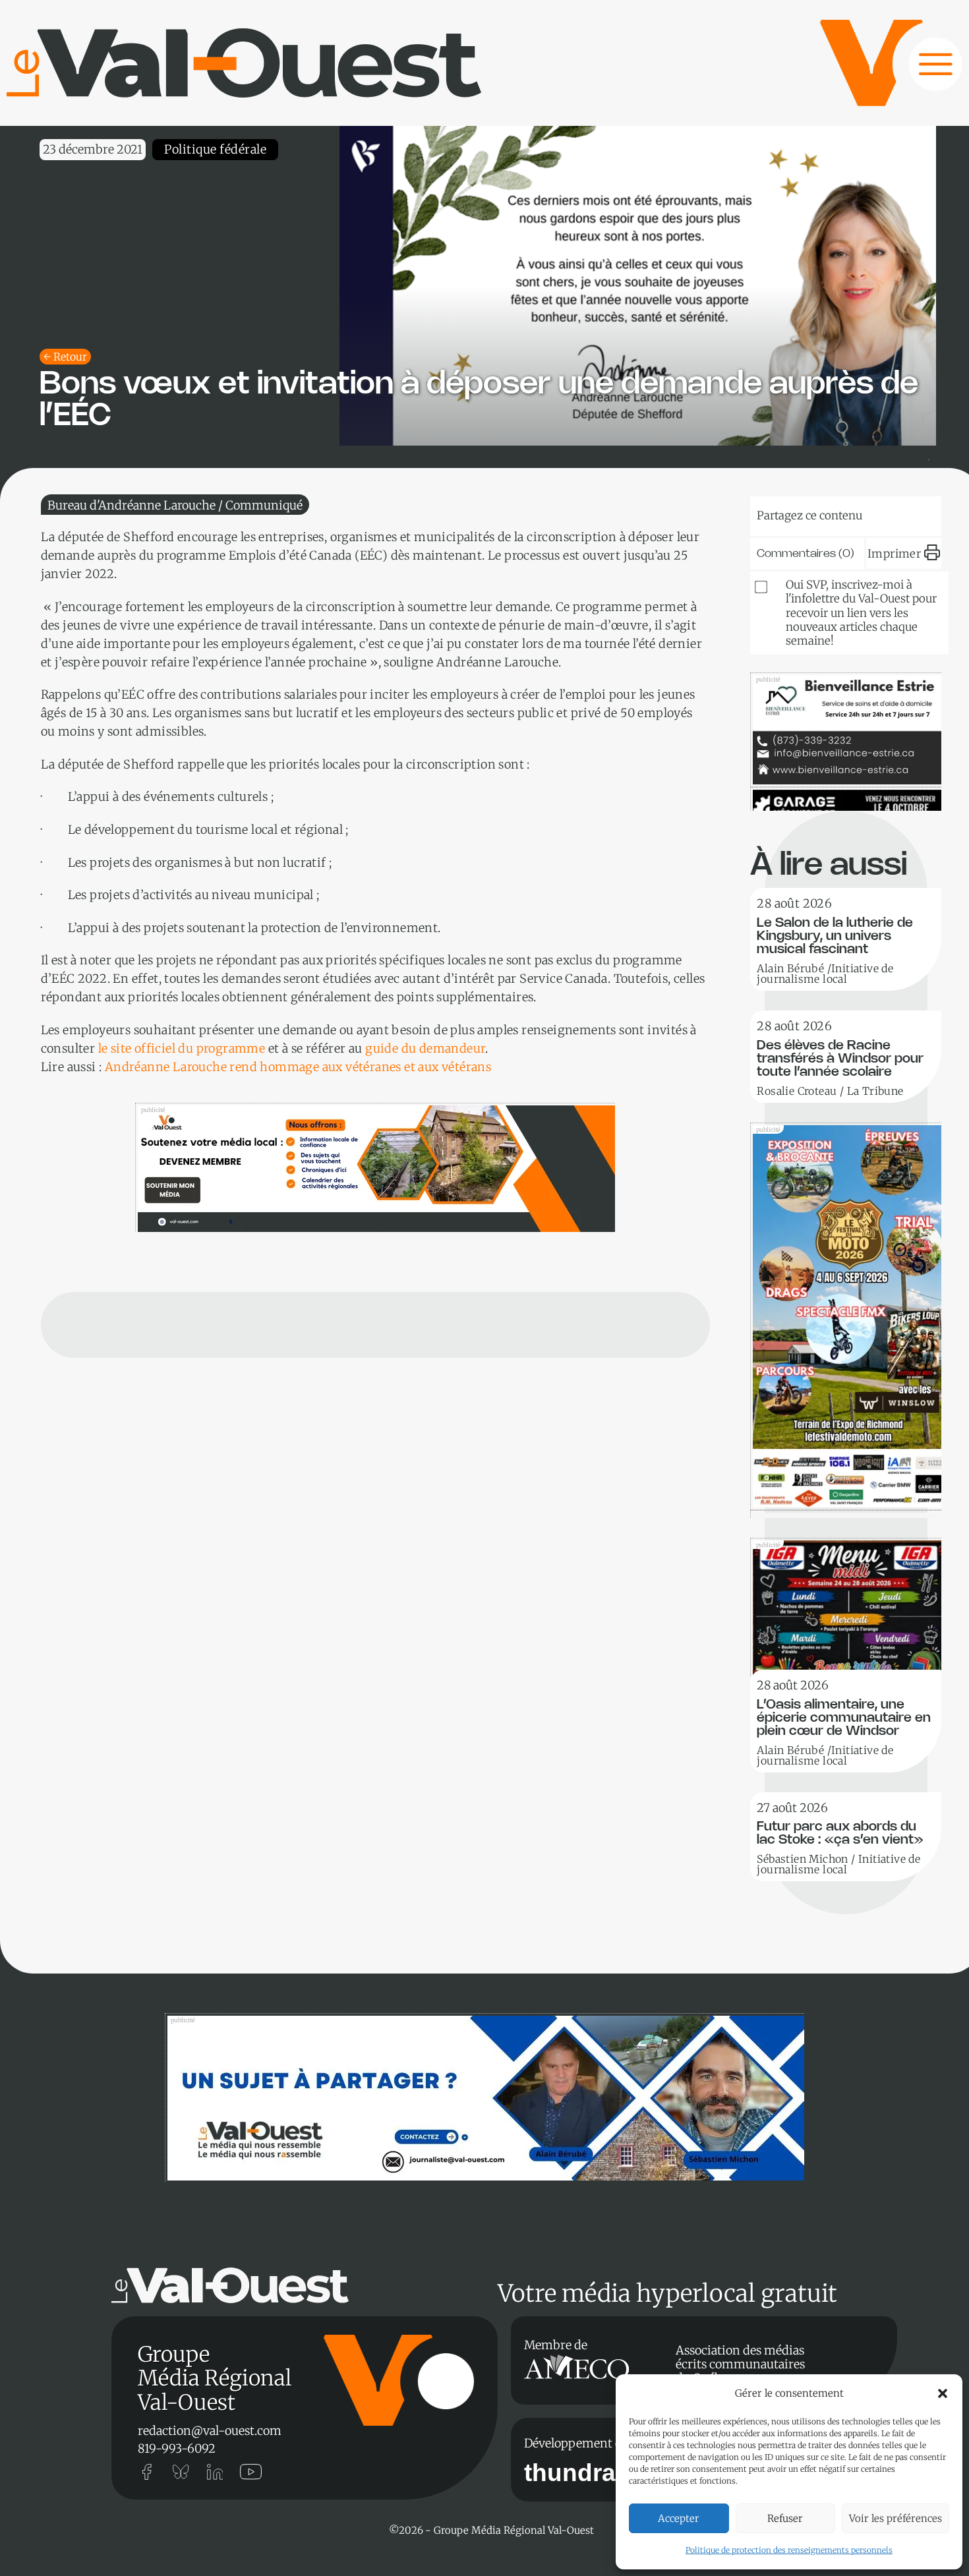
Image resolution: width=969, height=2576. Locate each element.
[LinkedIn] (831, 513)
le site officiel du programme (182, 1048)
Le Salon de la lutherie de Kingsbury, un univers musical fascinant (835, 936)
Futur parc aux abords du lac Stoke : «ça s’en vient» (840, 1833)
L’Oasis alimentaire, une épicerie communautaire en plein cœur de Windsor (844, 1718)
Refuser (785, 2518)
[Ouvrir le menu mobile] (923, 71)
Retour (70, 357)
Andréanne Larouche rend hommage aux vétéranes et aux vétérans (298, 1067)
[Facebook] (911, 513)
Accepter (679, 2518)
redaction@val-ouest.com (210, 2431)
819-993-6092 (177, 2448)
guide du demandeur (425, 1048)
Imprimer (894, 554)
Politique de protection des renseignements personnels (789, 2550)
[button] (943, 2393)
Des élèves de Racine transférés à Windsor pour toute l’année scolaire (840, 1059)
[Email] (871, 513)
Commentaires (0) (806, 554)
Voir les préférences (896, 2518)
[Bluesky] (790, 513)
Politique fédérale (215, 149)
